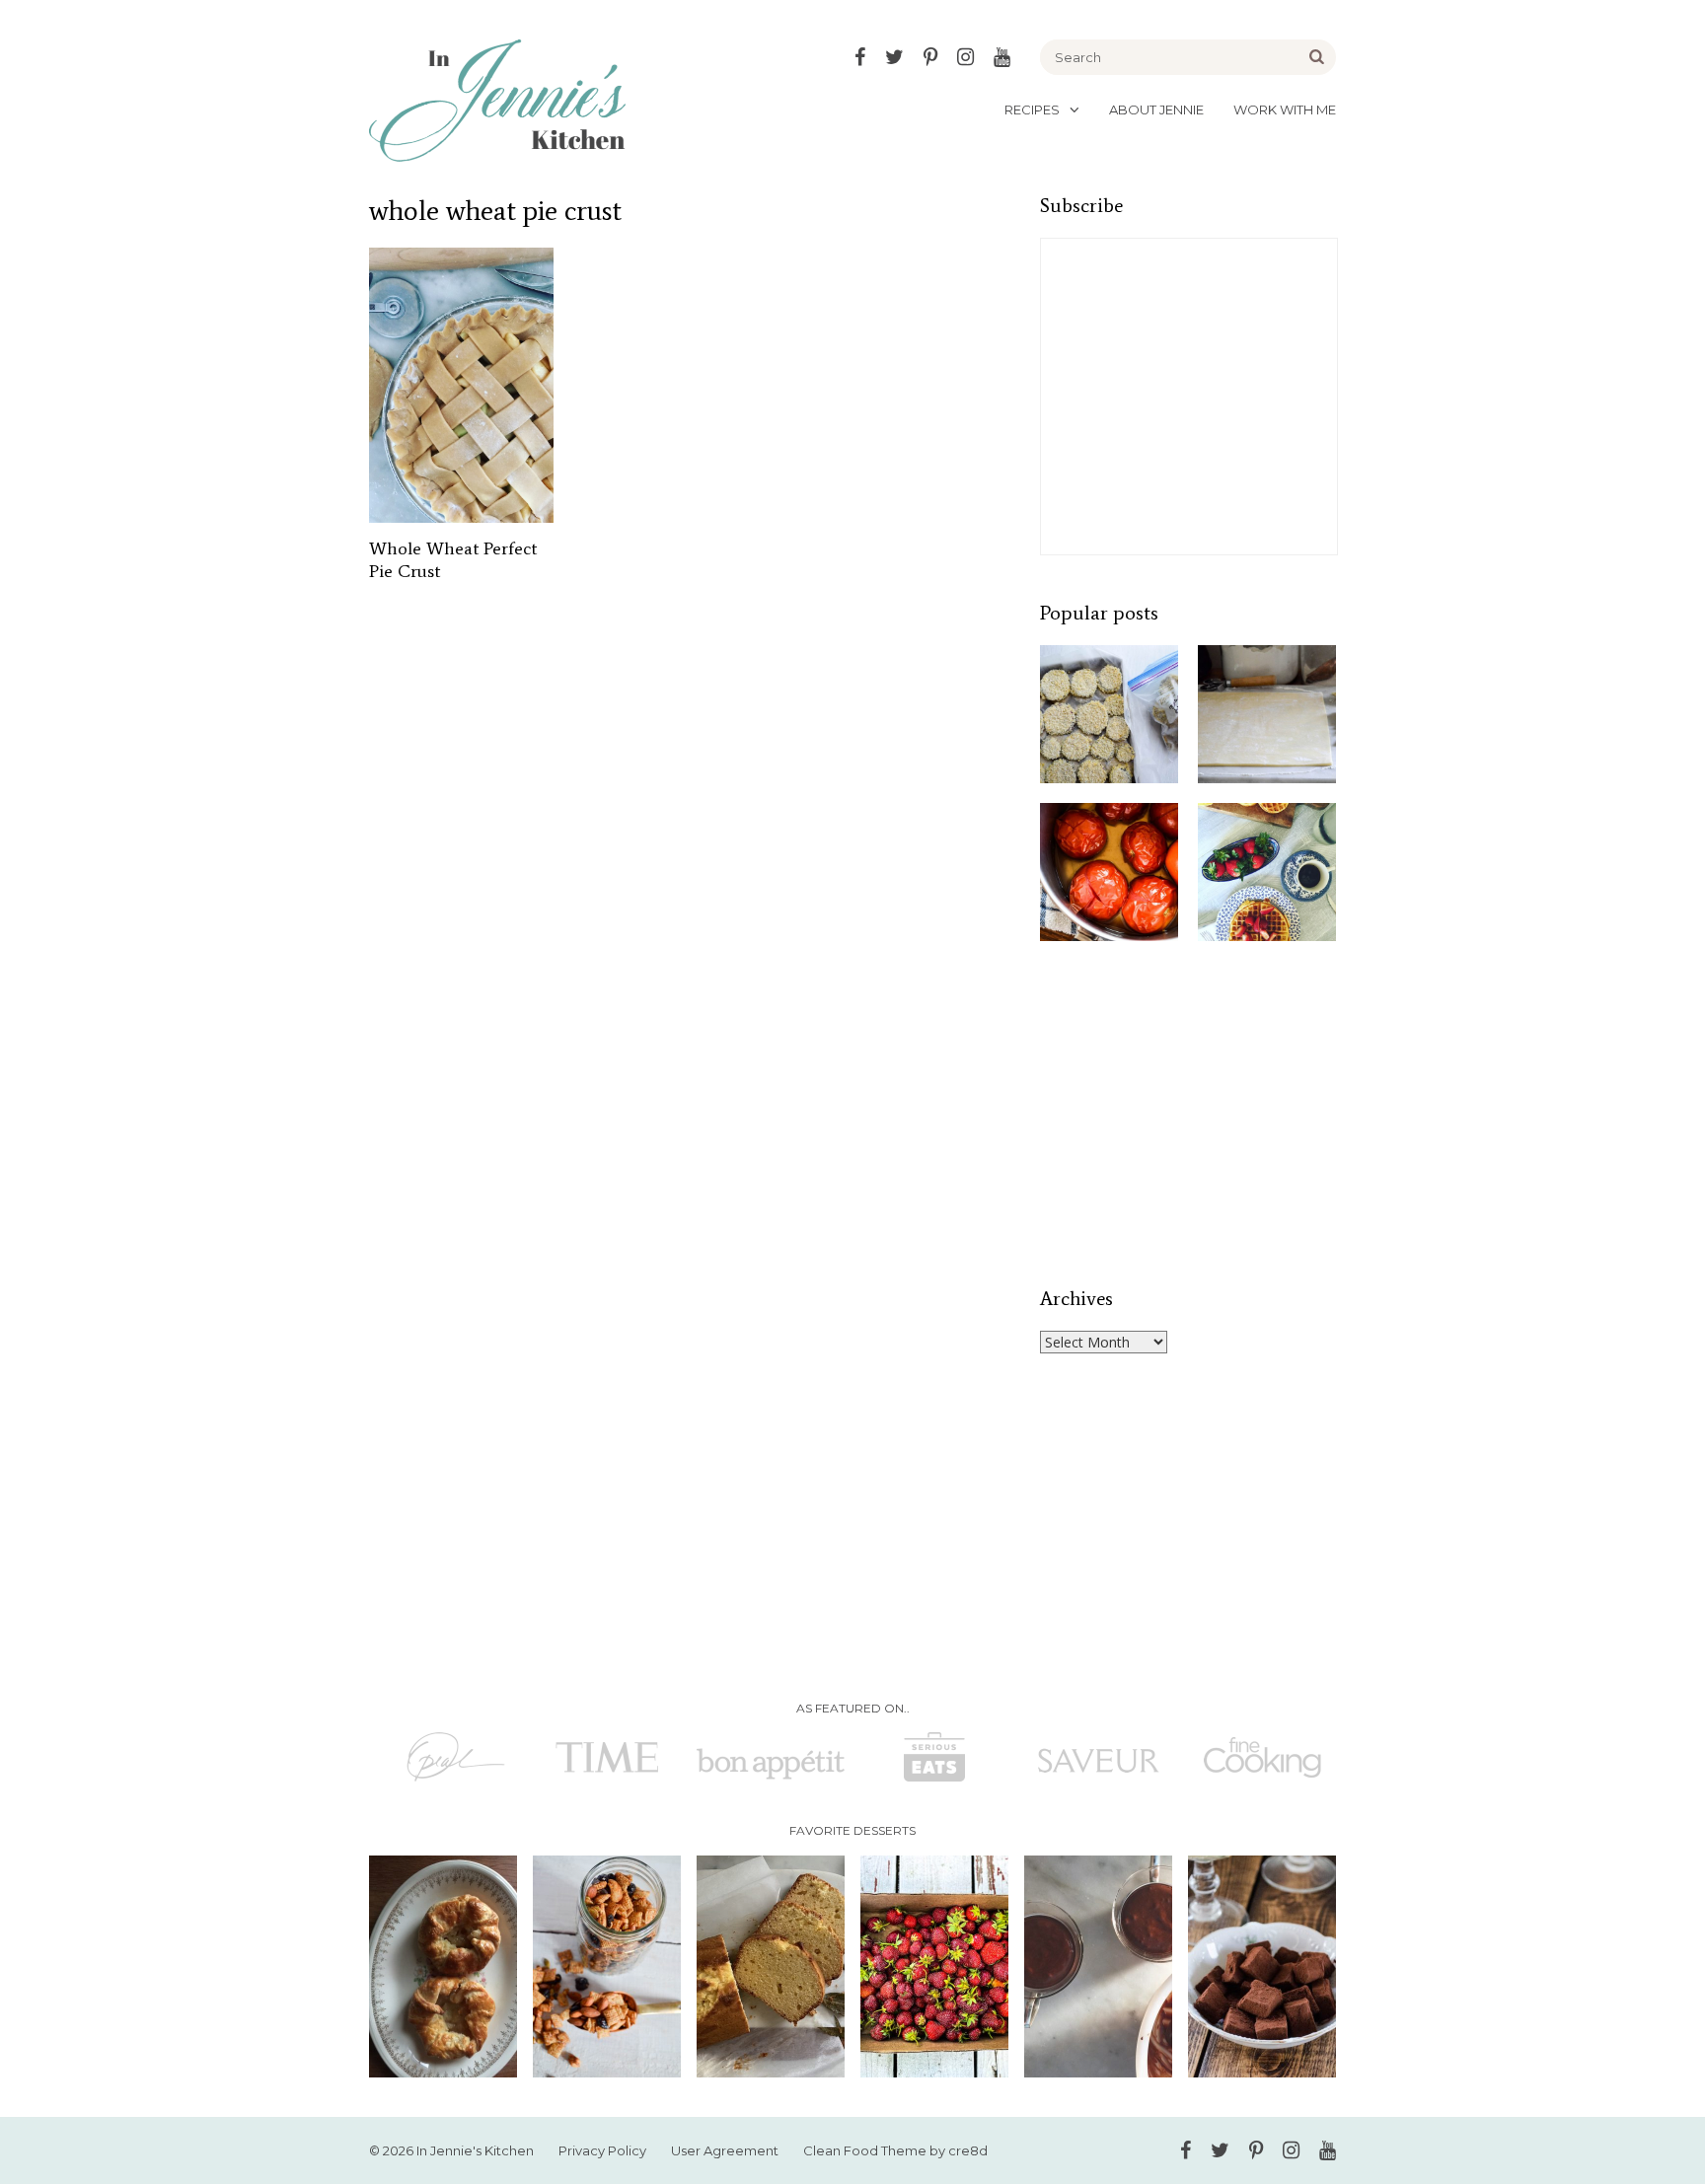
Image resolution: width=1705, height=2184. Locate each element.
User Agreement (725, 2150)
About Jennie (1156, 109)
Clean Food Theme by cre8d (895, 2150)
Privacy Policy (602, 2150)
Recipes (1032, 109)
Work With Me (1285, 109)
